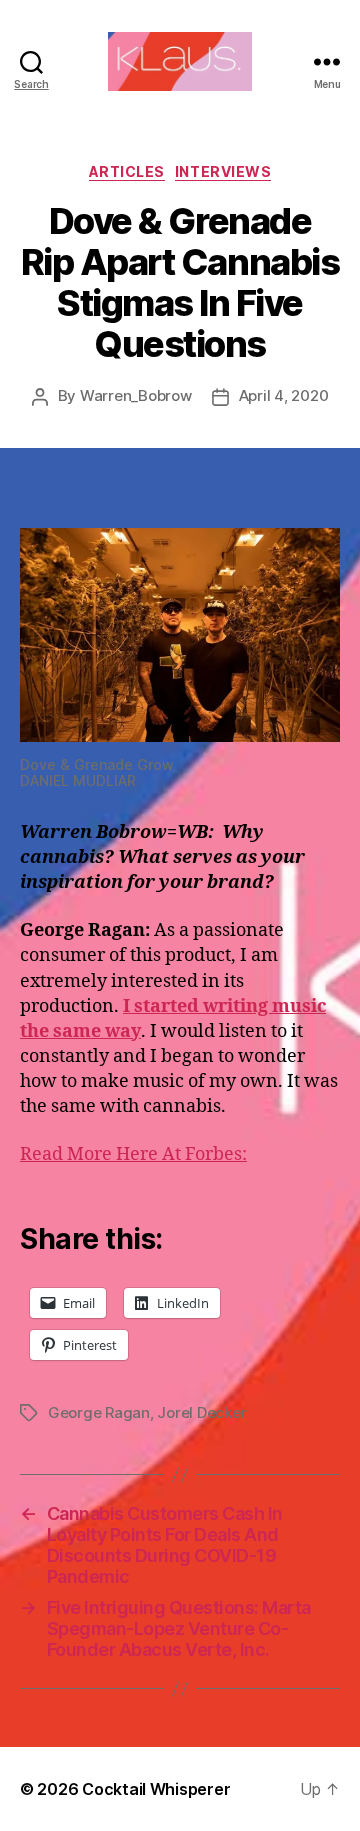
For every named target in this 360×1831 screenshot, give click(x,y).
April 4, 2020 (284, 395)
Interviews (223, 171)
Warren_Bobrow (136, 395)
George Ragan (99, 1412)
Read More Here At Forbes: (133, 1154)
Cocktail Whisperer (156, 1789)
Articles (127, 171)
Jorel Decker (201, 1412)
